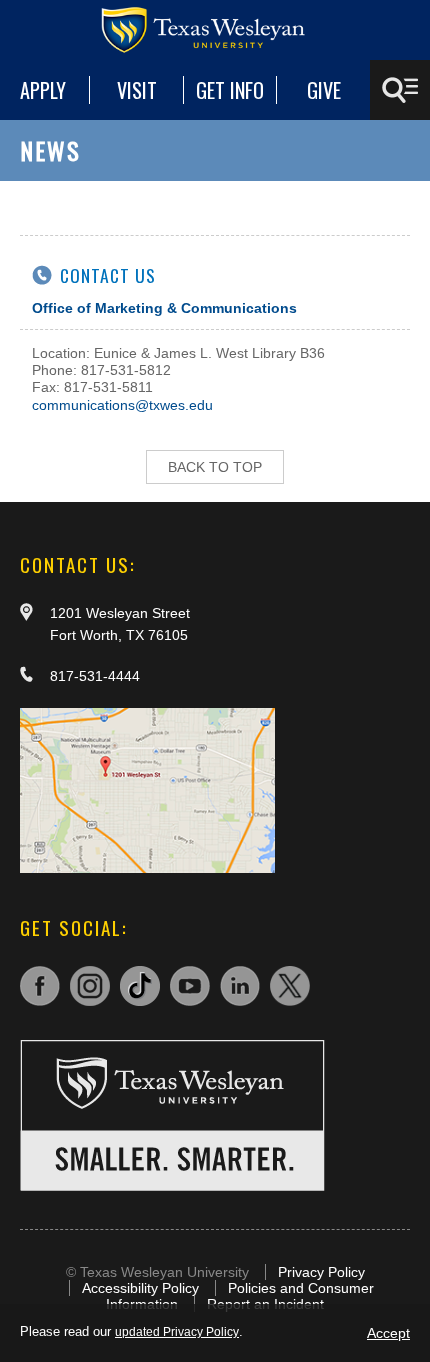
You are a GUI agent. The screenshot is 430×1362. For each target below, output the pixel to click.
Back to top (215, 467)
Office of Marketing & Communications (164, 308)
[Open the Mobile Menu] (400, 90)
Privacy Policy (321, 1272)
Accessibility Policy (140, 1288)
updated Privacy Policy (177, 1332)
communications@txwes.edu (122, 405)
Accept (388, 1333)
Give (324, 90)
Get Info (230, 90)
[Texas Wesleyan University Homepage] (215, 30)
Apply (43, 90)
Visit (137, 90)
